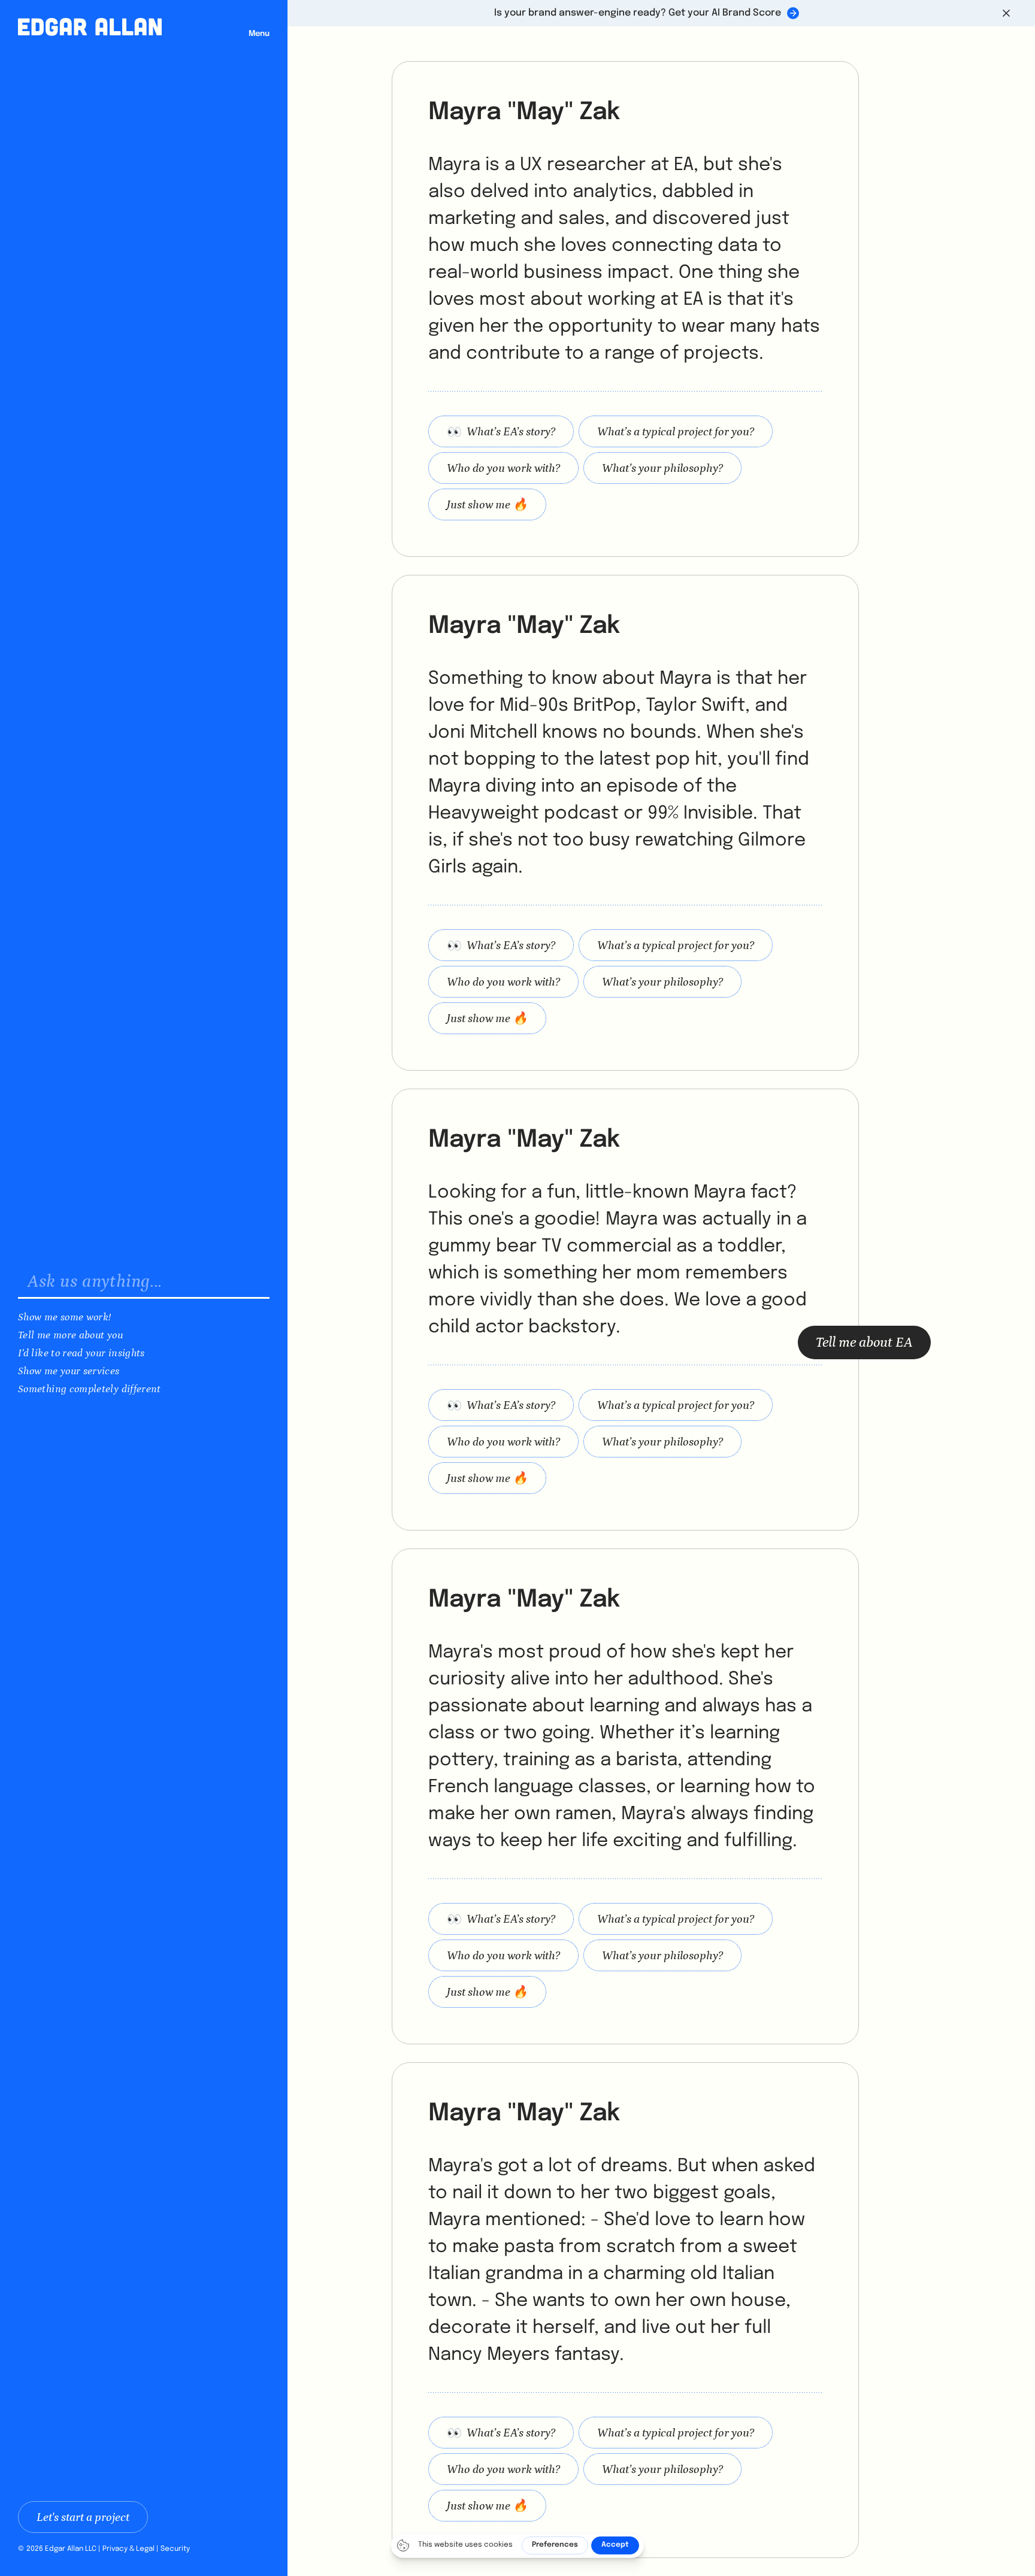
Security (175, 2549)
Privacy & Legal (128, 2549)
